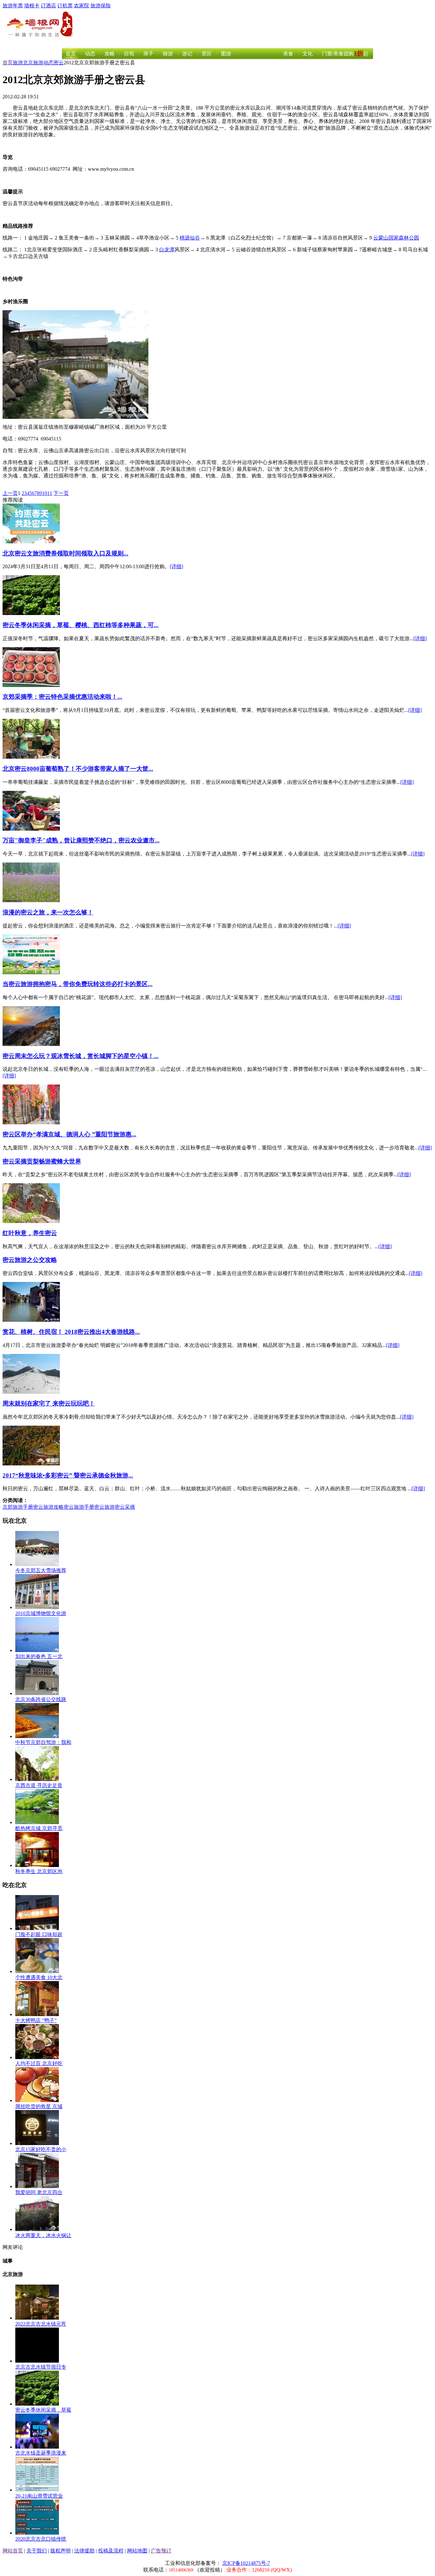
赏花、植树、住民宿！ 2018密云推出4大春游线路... (71, 1332)
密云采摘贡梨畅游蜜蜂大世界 (42, 1161)
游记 (187, 54)
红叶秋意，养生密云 (30, 1233)
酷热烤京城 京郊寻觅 (39, 1828)
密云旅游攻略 (48, 1507)
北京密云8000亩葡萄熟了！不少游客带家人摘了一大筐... (78, 769)
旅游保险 (101, 6)
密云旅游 (104, 1507)
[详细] (176, 566)
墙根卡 (32, 6)
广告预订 (161, 2551)
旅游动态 (43, 63)
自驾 (129, 54)
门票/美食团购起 (345, 54)
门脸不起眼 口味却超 (39, 1934)
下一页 (61, 493)
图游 (226, 54)
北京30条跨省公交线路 (41, 1699)
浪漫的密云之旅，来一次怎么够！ (48, 912)
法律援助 (84, 2551)
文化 (308, 54)
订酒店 (48, 6)
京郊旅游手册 (18, 1507)
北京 (28, 63)
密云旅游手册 (79, 1507)
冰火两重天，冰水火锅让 (43, 2235)
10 (45, 493)
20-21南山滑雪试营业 (39, 2496)
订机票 (65, 6)
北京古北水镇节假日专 (41, 2367)
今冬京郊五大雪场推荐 (41, 1570)
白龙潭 (167, 250)
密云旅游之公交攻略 (30, 1260)
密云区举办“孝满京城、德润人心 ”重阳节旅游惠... (69, 1134)
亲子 (148, 54)
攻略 (110, 54)
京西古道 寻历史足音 (39, 1785)
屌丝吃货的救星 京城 (39, 2106)
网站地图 (137, 2551)
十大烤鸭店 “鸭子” (36, 2020)
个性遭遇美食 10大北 (39, 1977)
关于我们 (37, 2551)
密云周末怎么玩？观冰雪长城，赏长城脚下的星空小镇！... (81, 1056)
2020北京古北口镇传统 (41, 2539)
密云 (59, 63)
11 (50, 493)
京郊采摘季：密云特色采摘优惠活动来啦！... (62, 697)
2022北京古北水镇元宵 (41, 2324)
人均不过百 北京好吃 (39, 2063)
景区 (207, 54)
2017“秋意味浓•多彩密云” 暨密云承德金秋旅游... (68, 1475)
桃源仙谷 (190, 238)
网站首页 (13, 2551)
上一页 (10, 493)
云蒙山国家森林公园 (396, 238)
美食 (288, 54)
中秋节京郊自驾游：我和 (43, 1742)
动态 (90, 54)
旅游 (18, 63)
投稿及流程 (111, 2551)
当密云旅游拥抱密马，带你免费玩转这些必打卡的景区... (78, 984)
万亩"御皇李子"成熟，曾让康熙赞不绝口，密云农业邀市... (81, 840)
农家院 (82, 6)
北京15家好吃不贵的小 (41, 2149)
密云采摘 (125, 1507)
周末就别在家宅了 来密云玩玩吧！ (49, 1403)
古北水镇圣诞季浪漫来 (41, 2453)
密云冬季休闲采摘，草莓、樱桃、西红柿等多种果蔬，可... (81, 625)
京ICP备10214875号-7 (246, 2563)
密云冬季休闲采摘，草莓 (43, 2410)
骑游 (168, 54)
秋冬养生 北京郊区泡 (39, 1871)
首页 (71, 54)
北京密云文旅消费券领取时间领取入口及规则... (65, 553)
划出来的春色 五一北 (39, 1656)
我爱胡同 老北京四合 (39, 2192)
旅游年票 (13, 6)
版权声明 (61, 2551)
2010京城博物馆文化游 (41, 1613)
